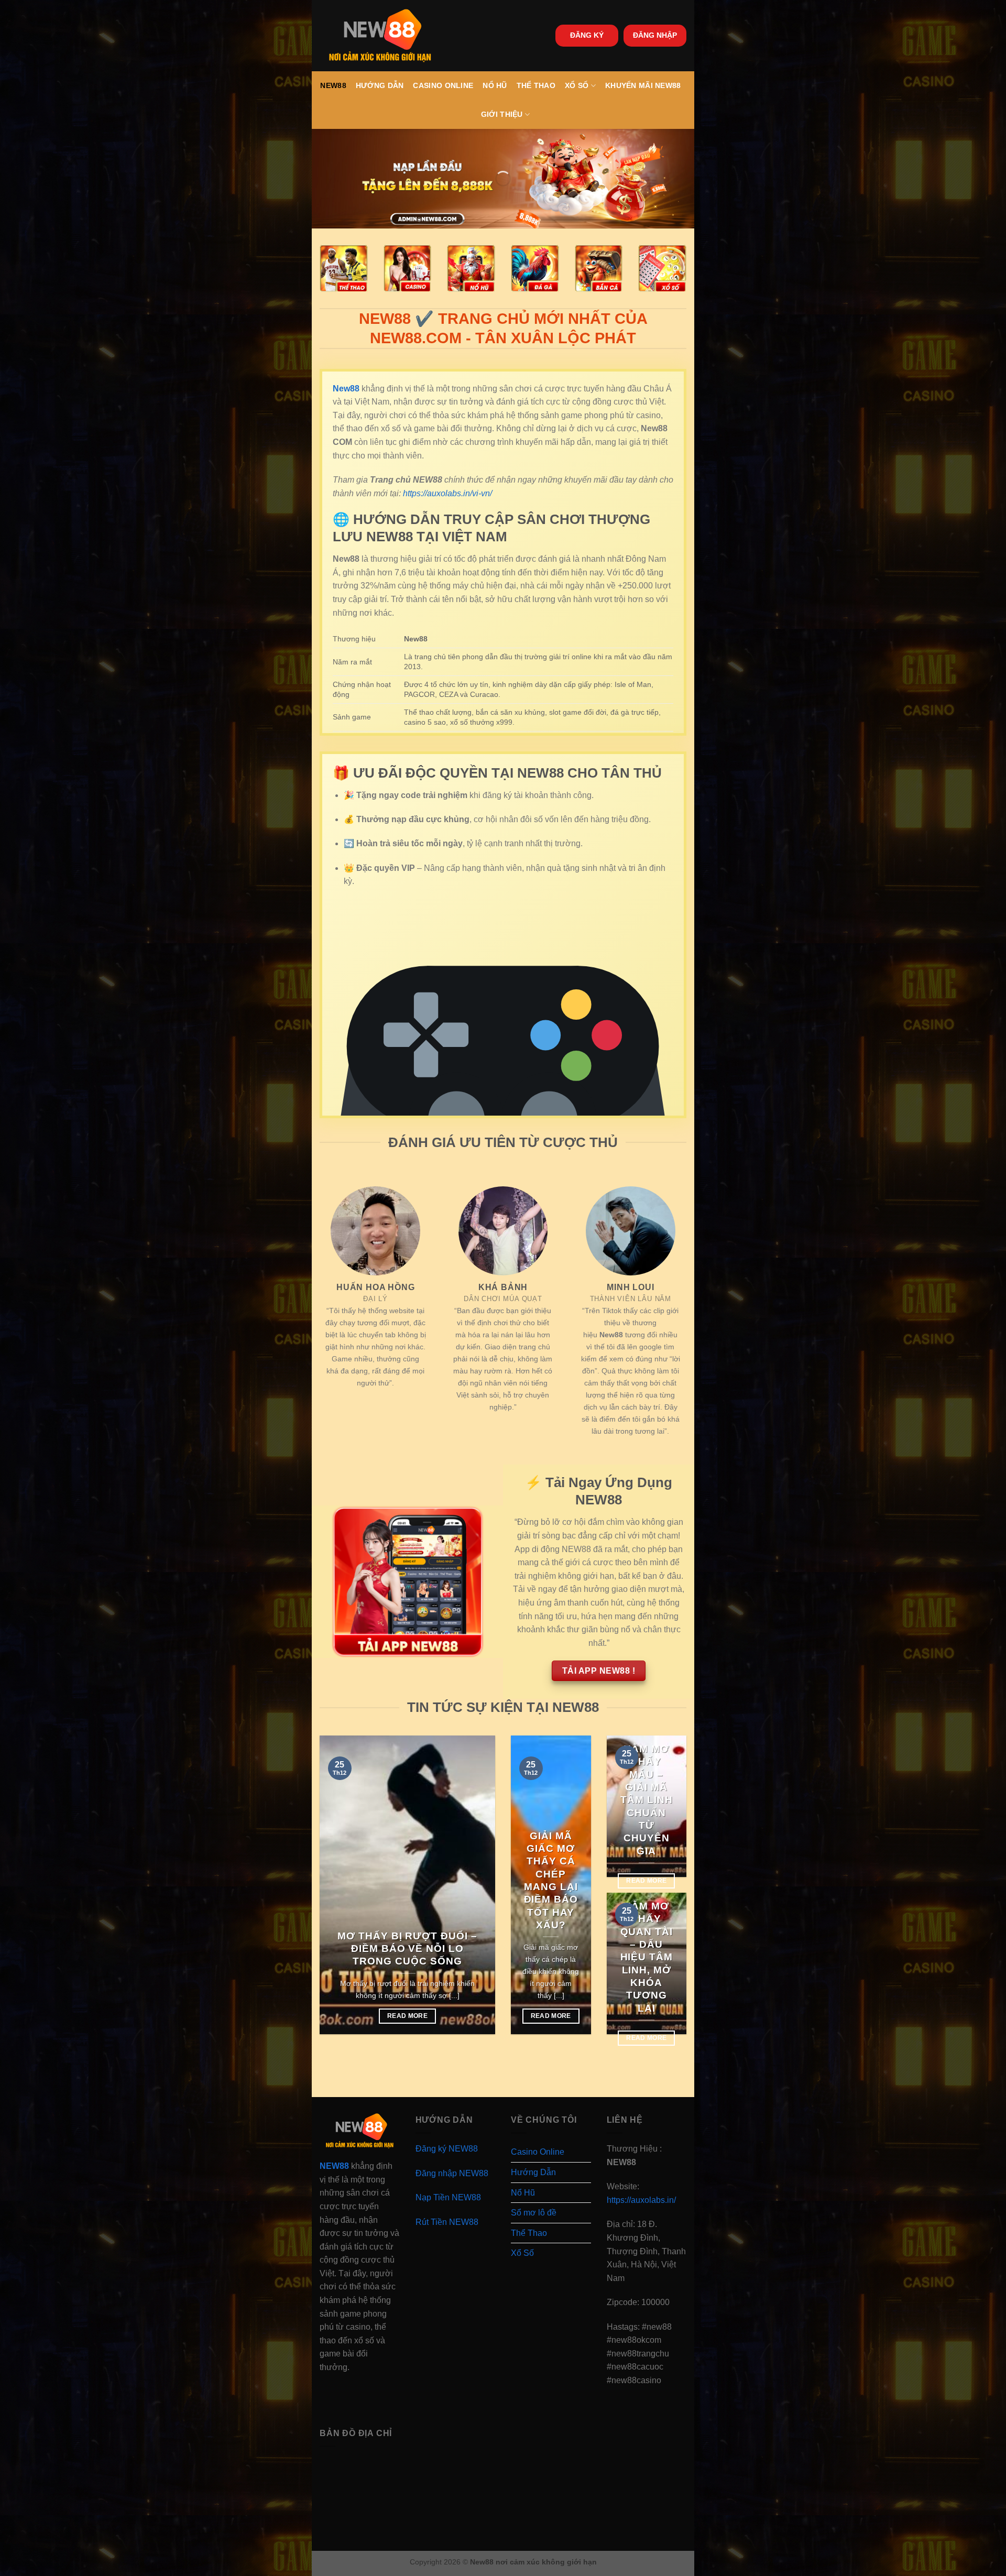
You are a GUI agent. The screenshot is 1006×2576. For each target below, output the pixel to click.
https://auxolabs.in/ (641, 2200)
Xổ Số (577, 85)
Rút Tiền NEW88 (447, 2222)
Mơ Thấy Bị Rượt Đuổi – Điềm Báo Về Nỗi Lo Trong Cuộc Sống (407, 1949)
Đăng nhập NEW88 (452, 2173)
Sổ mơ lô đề (534, 2213)
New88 (333, 85)
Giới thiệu (502, 114)
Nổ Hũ (495, 85)
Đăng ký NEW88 (447, 2149)
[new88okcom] (380, 36)
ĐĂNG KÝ (587, 35)
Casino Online (443, 85)
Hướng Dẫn (380, 85)
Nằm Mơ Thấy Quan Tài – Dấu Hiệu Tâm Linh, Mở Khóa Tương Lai (647, 1957)
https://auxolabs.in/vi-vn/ (447, 493)
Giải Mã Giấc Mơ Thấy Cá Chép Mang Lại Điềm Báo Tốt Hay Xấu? (551, 1880)
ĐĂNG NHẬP (655, 35)
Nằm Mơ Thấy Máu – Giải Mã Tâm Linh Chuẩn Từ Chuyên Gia (647, 1800)
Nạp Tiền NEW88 (448, 2197)
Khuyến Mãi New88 (643, 85)
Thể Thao (536, 85)
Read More (407, 2016)
